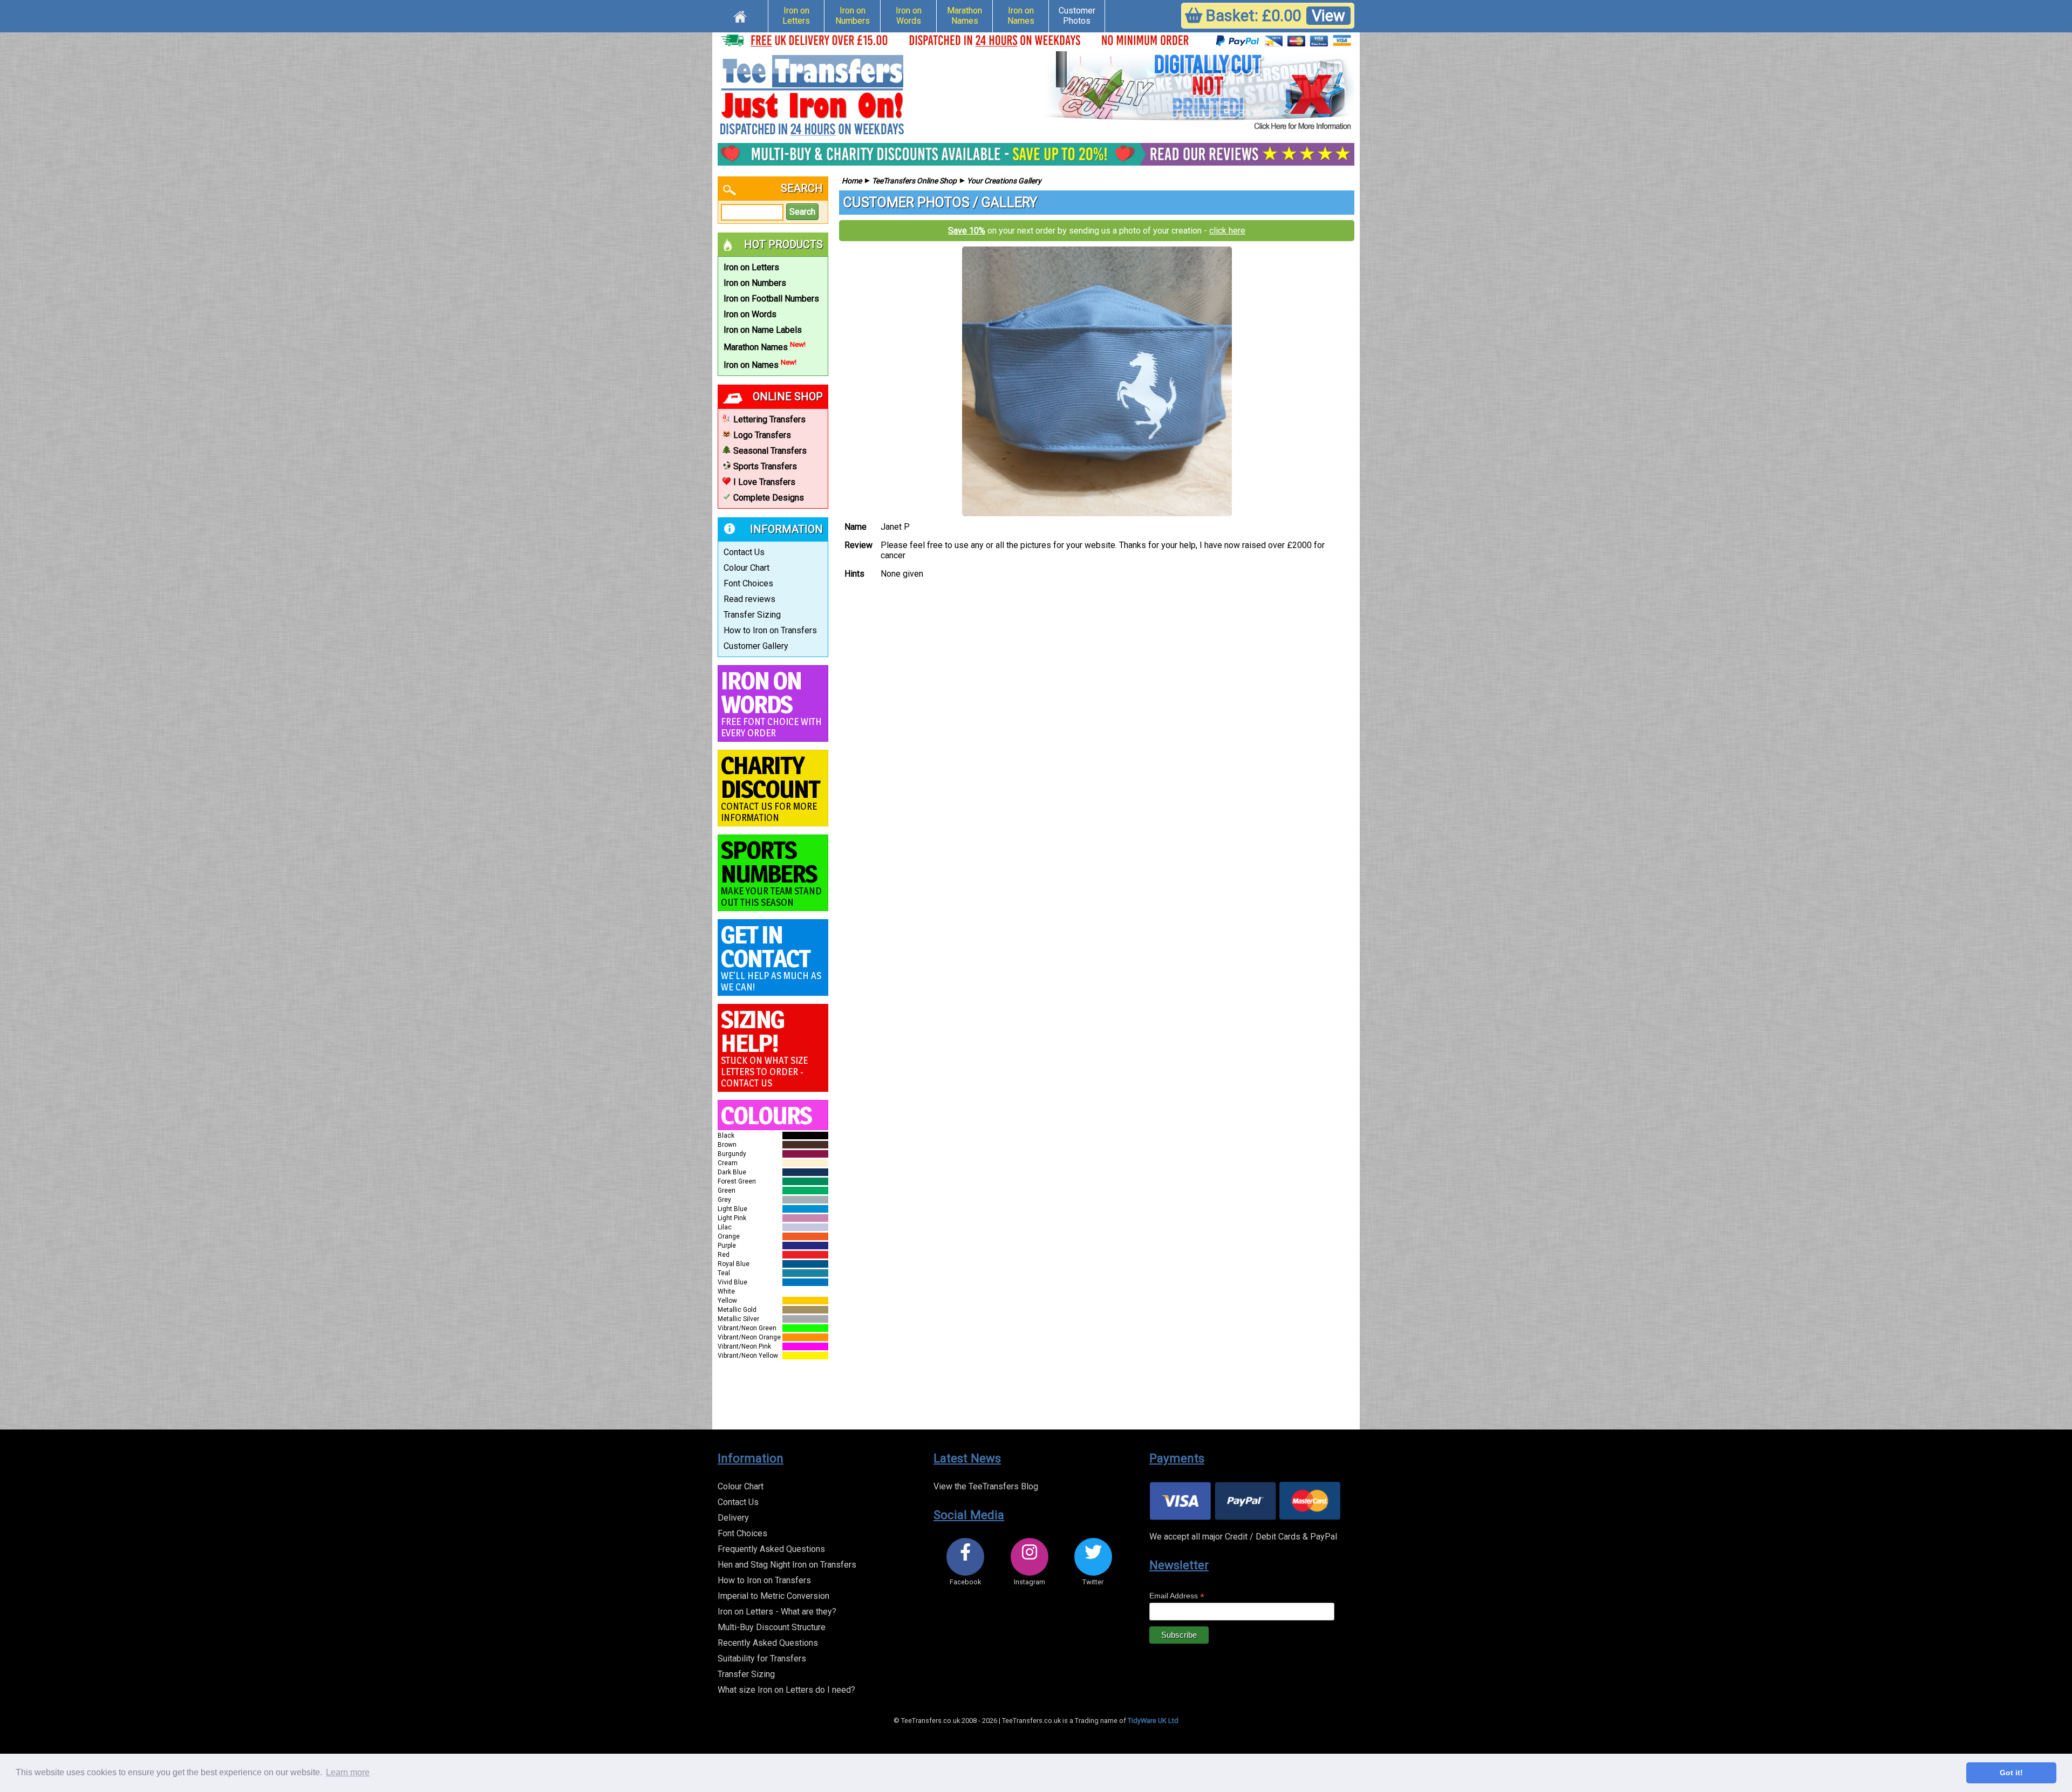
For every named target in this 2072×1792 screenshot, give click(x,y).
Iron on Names (1021, 16)
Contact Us (744, 552)
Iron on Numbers (853, 16)
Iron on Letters (796, 16)
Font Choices (748, 583)
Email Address (1177, 1596)
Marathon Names (965, 16)
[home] (740, 15)
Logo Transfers (762, 435)
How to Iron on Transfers (770, 630)
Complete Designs (769, 498)
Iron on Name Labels (763, 330)
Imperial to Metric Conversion (773, 1596)
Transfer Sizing (752, 615)
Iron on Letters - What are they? (777, 1612)
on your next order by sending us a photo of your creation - (1097, 231)
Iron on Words (909, 16)
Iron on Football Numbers (771, 299)
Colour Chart (747, 568)
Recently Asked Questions (768, 1643)
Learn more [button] (348, 1772)
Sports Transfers (765, 466)
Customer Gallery (756, 646)
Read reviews (749, 599)
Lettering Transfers (769, 419)
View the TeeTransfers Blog (986, 1486)
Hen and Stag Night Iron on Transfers (787, 1565)
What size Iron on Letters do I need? (786, 1690)
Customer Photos (1077, 16)
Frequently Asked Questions (771, 1549)
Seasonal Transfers (770, 451)
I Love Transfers (764, 482)
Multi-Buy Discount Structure (772, 1627)
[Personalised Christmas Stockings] (1198, 92)
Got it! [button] (2011, 1773)
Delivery (733, 1518)
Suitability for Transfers (762, 1658)
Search (802, 212)
